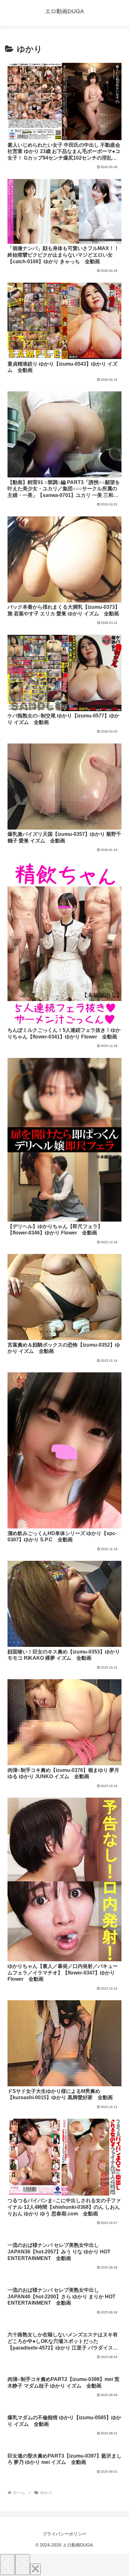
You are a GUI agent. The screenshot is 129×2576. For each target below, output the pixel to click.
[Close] (35, 2569)
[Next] (23, 2565)
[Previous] (8, 2565)
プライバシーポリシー (64, 2534)
